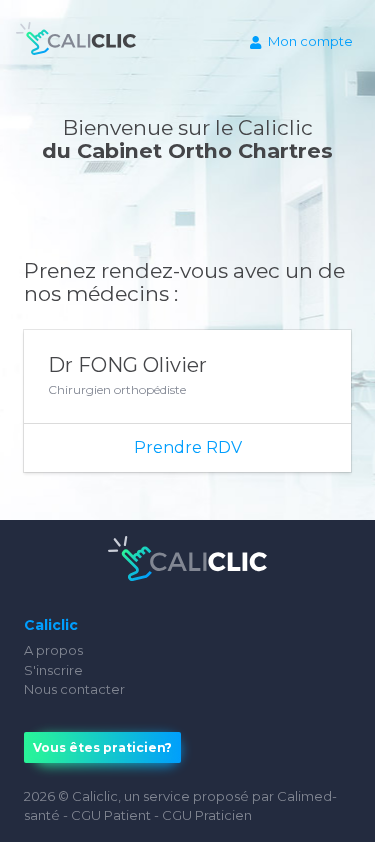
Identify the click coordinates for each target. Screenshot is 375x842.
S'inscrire (53, 670)
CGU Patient (111, 815)
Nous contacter (74, 689)
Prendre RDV (188, 447)
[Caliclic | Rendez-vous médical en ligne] (76, 42)
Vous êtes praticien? (102, 747)
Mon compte (310, 41)
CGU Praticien (207, 815)
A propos (53, 650)
